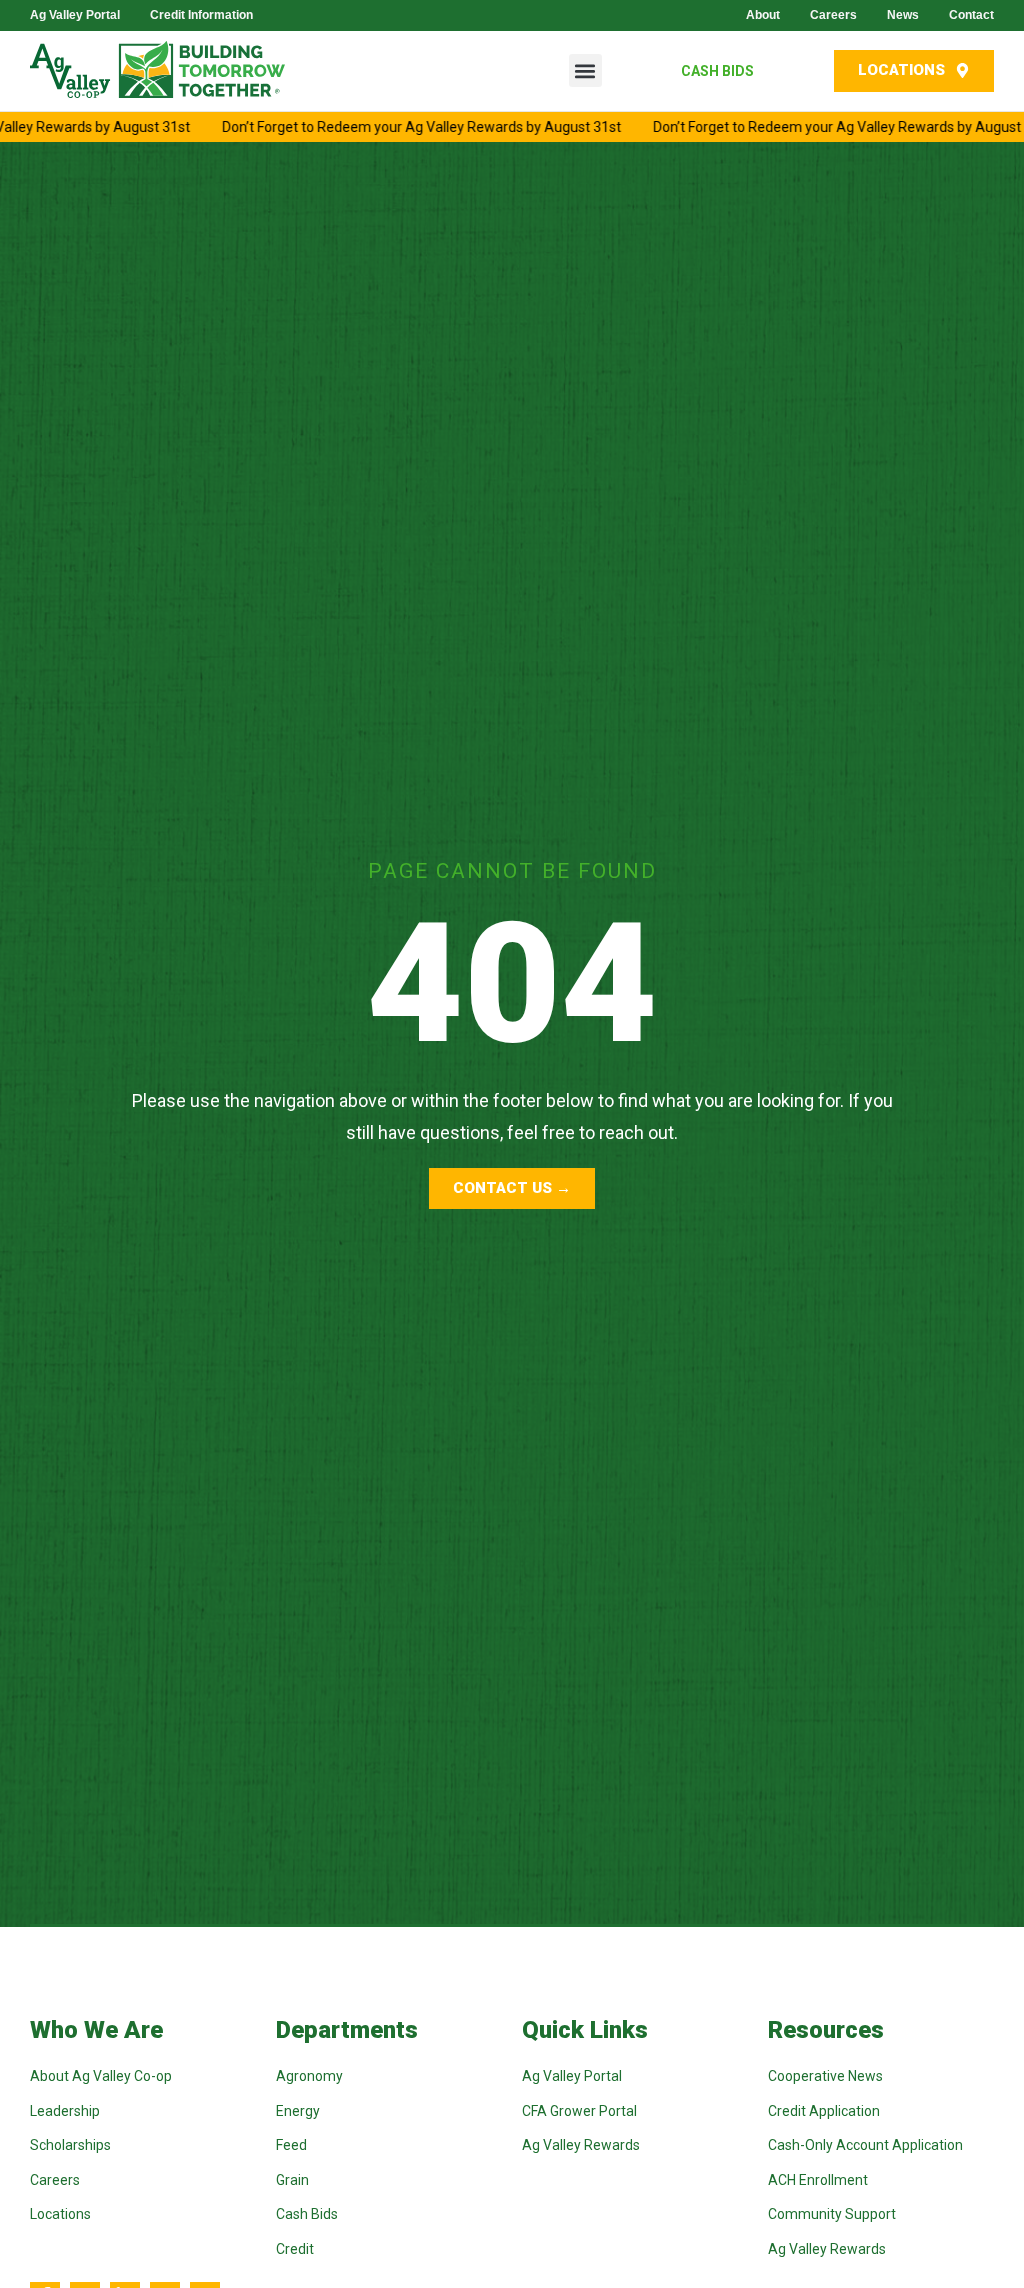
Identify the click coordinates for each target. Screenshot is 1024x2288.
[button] (585, 70)
